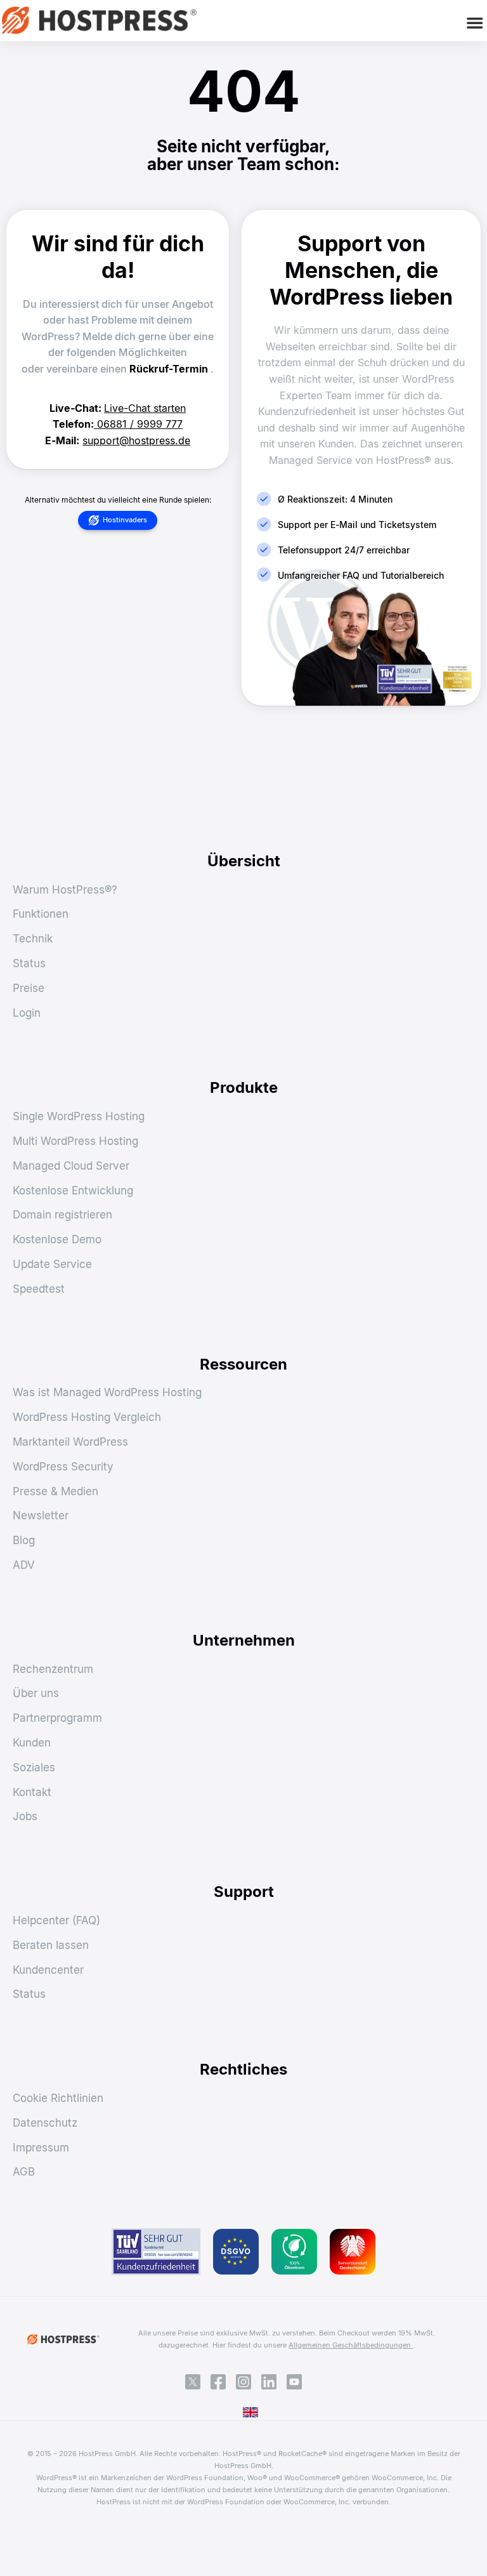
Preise (29, 988)
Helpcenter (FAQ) (56, 1920)
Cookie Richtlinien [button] (58, 2098)
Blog (24, 1540)
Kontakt (32, 1792)
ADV (24, 1565)
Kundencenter (48, 1970)
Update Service (52, 1264)
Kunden (32, 1743)
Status (29, 963)
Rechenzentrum (53, 1669)
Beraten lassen (51, 1945)
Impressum (41, 2148)
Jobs (25, 1816)
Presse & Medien (55, 1491)
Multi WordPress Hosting (75, 1141)
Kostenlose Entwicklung (73, 1191)
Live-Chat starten (145, 408)
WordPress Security (63, 1467)
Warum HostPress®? (65, 890)
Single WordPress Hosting (79, 1116)
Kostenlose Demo (57, 1239)
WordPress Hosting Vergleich (87, 1417)
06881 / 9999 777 (140, 424)
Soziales (34, 1767)
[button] (475, 23)
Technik (33, 939)
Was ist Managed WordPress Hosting (107, 1392)
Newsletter (41, 1516)
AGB (24, 2172)
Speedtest (39, 1289)
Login (27, 1013)
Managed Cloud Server (71, 1166)
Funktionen (41, 914)
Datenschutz (45, 2123)
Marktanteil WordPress (70, 1442)
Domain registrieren (62, 1215)
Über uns (36, 1693)
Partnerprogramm (57, 1718)
